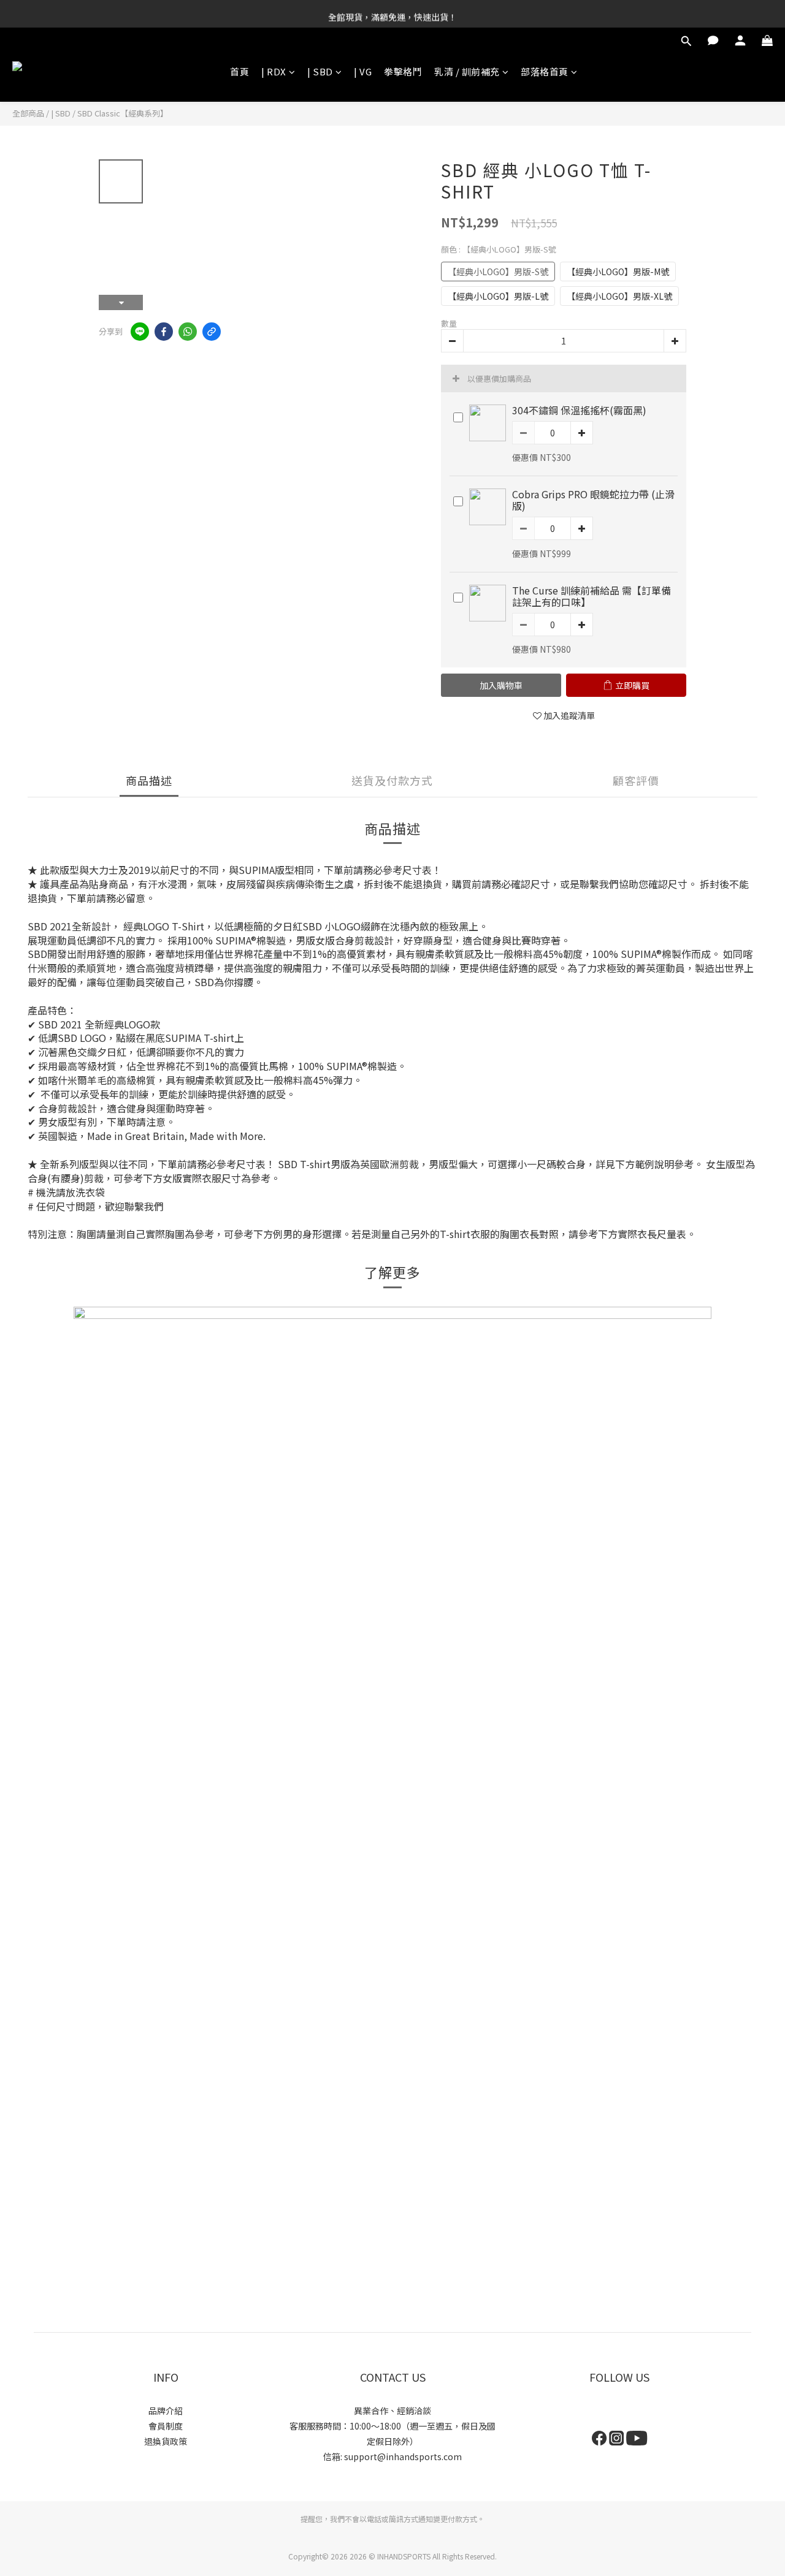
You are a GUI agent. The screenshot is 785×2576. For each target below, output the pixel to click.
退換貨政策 (166, 2441)
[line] (140, 332)
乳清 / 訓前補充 (467, 71)
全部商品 (28, 113)
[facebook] (164, 332)
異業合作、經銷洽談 (392, 2411)
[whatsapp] (188, 332)
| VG (363, 71)
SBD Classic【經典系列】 (123, 113)
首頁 (239, 71)
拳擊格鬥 (403, 71)
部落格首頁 (545, 71)
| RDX (274, 71)
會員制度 (166, 2426)
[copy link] (212, 332)
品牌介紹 (166, 2411)
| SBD (320, 71)
